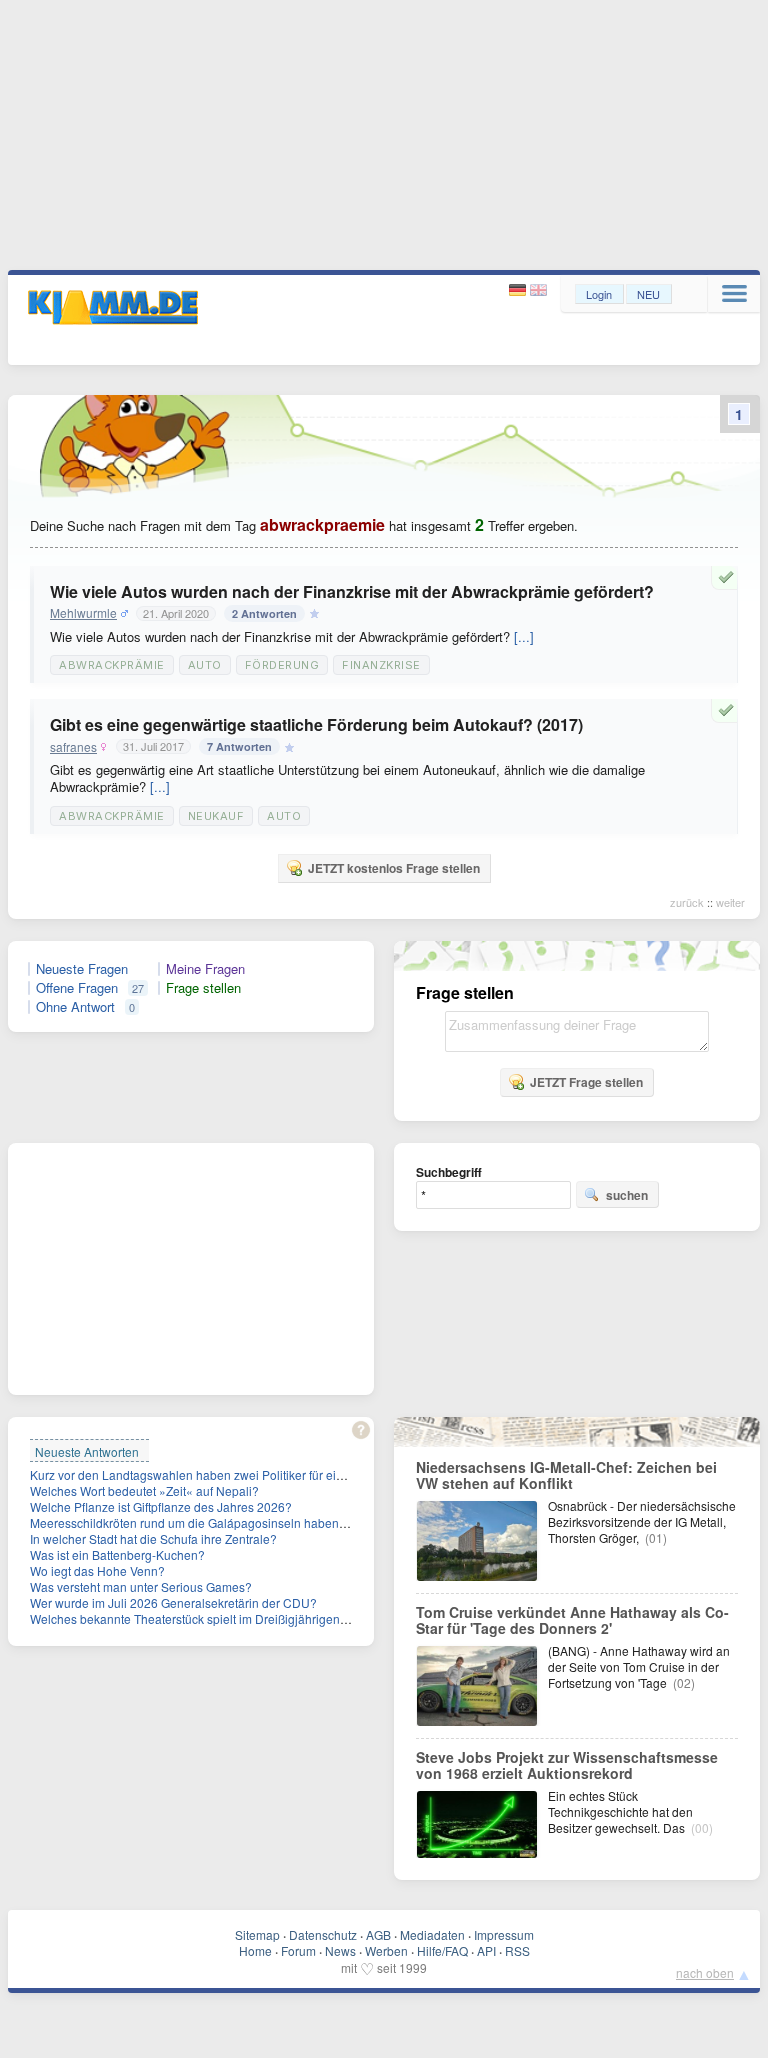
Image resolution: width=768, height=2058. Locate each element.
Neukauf (216, 816)
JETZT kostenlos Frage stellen (394, 868)
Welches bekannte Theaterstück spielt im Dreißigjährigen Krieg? (204, 1618)
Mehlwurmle (83, 613)
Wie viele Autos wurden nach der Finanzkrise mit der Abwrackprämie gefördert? (352, 591)
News (340, 1950)
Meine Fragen (205, 969)
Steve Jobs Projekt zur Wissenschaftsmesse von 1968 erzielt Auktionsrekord (567, 1765)
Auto (205, 665)
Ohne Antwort (75, 1007)
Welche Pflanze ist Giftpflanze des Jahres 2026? (161, 1506)
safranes (73, 747)
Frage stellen (203, 988)
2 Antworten (264, 613)
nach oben (705, 1972)
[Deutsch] (519, 290)
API (486, 1950)
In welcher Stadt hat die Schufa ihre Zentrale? (153, 1538)
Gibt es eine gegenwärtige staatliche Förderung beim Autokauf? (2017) (316, 724)
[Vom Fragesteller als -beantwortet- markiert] (729, 577)
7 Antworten (239, 746)
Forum (298, 1950)
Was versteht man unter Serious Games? (141, 1586)
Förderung (282, 665)
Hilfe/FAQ (442, 1950)
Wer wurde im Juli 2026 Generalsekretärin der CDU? (173, 1602)
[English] (538, 290)
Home (255, 1950)
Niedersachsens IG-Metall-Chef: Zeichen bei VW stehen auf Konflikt (566, 1475)
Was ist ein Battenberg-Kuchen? (117, 1554)
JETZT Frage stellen (586, 1082)
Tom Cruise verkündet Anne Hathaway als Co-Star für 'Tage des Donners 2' (572, 1620)
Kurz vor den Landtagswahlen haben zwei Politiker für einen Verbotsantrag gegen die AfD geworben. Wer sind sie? (342, 1474)
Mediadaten (432, 1934)
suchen (627, 1195)
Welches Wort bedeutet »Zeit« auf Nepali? (144, 1490)
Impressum (504, 1934)
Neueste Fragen (82, 969)
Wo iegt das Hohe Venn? (97, 1570)
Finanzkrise (381, 665)
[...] (524, 636)
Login (599, 294)
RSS (517, 1950)
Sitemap (257, 1934)
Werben (386, 1950)
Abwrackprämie (112, 665)
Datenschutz (323, 1934)
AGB (378, 1934)
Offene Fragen (77, 988)
